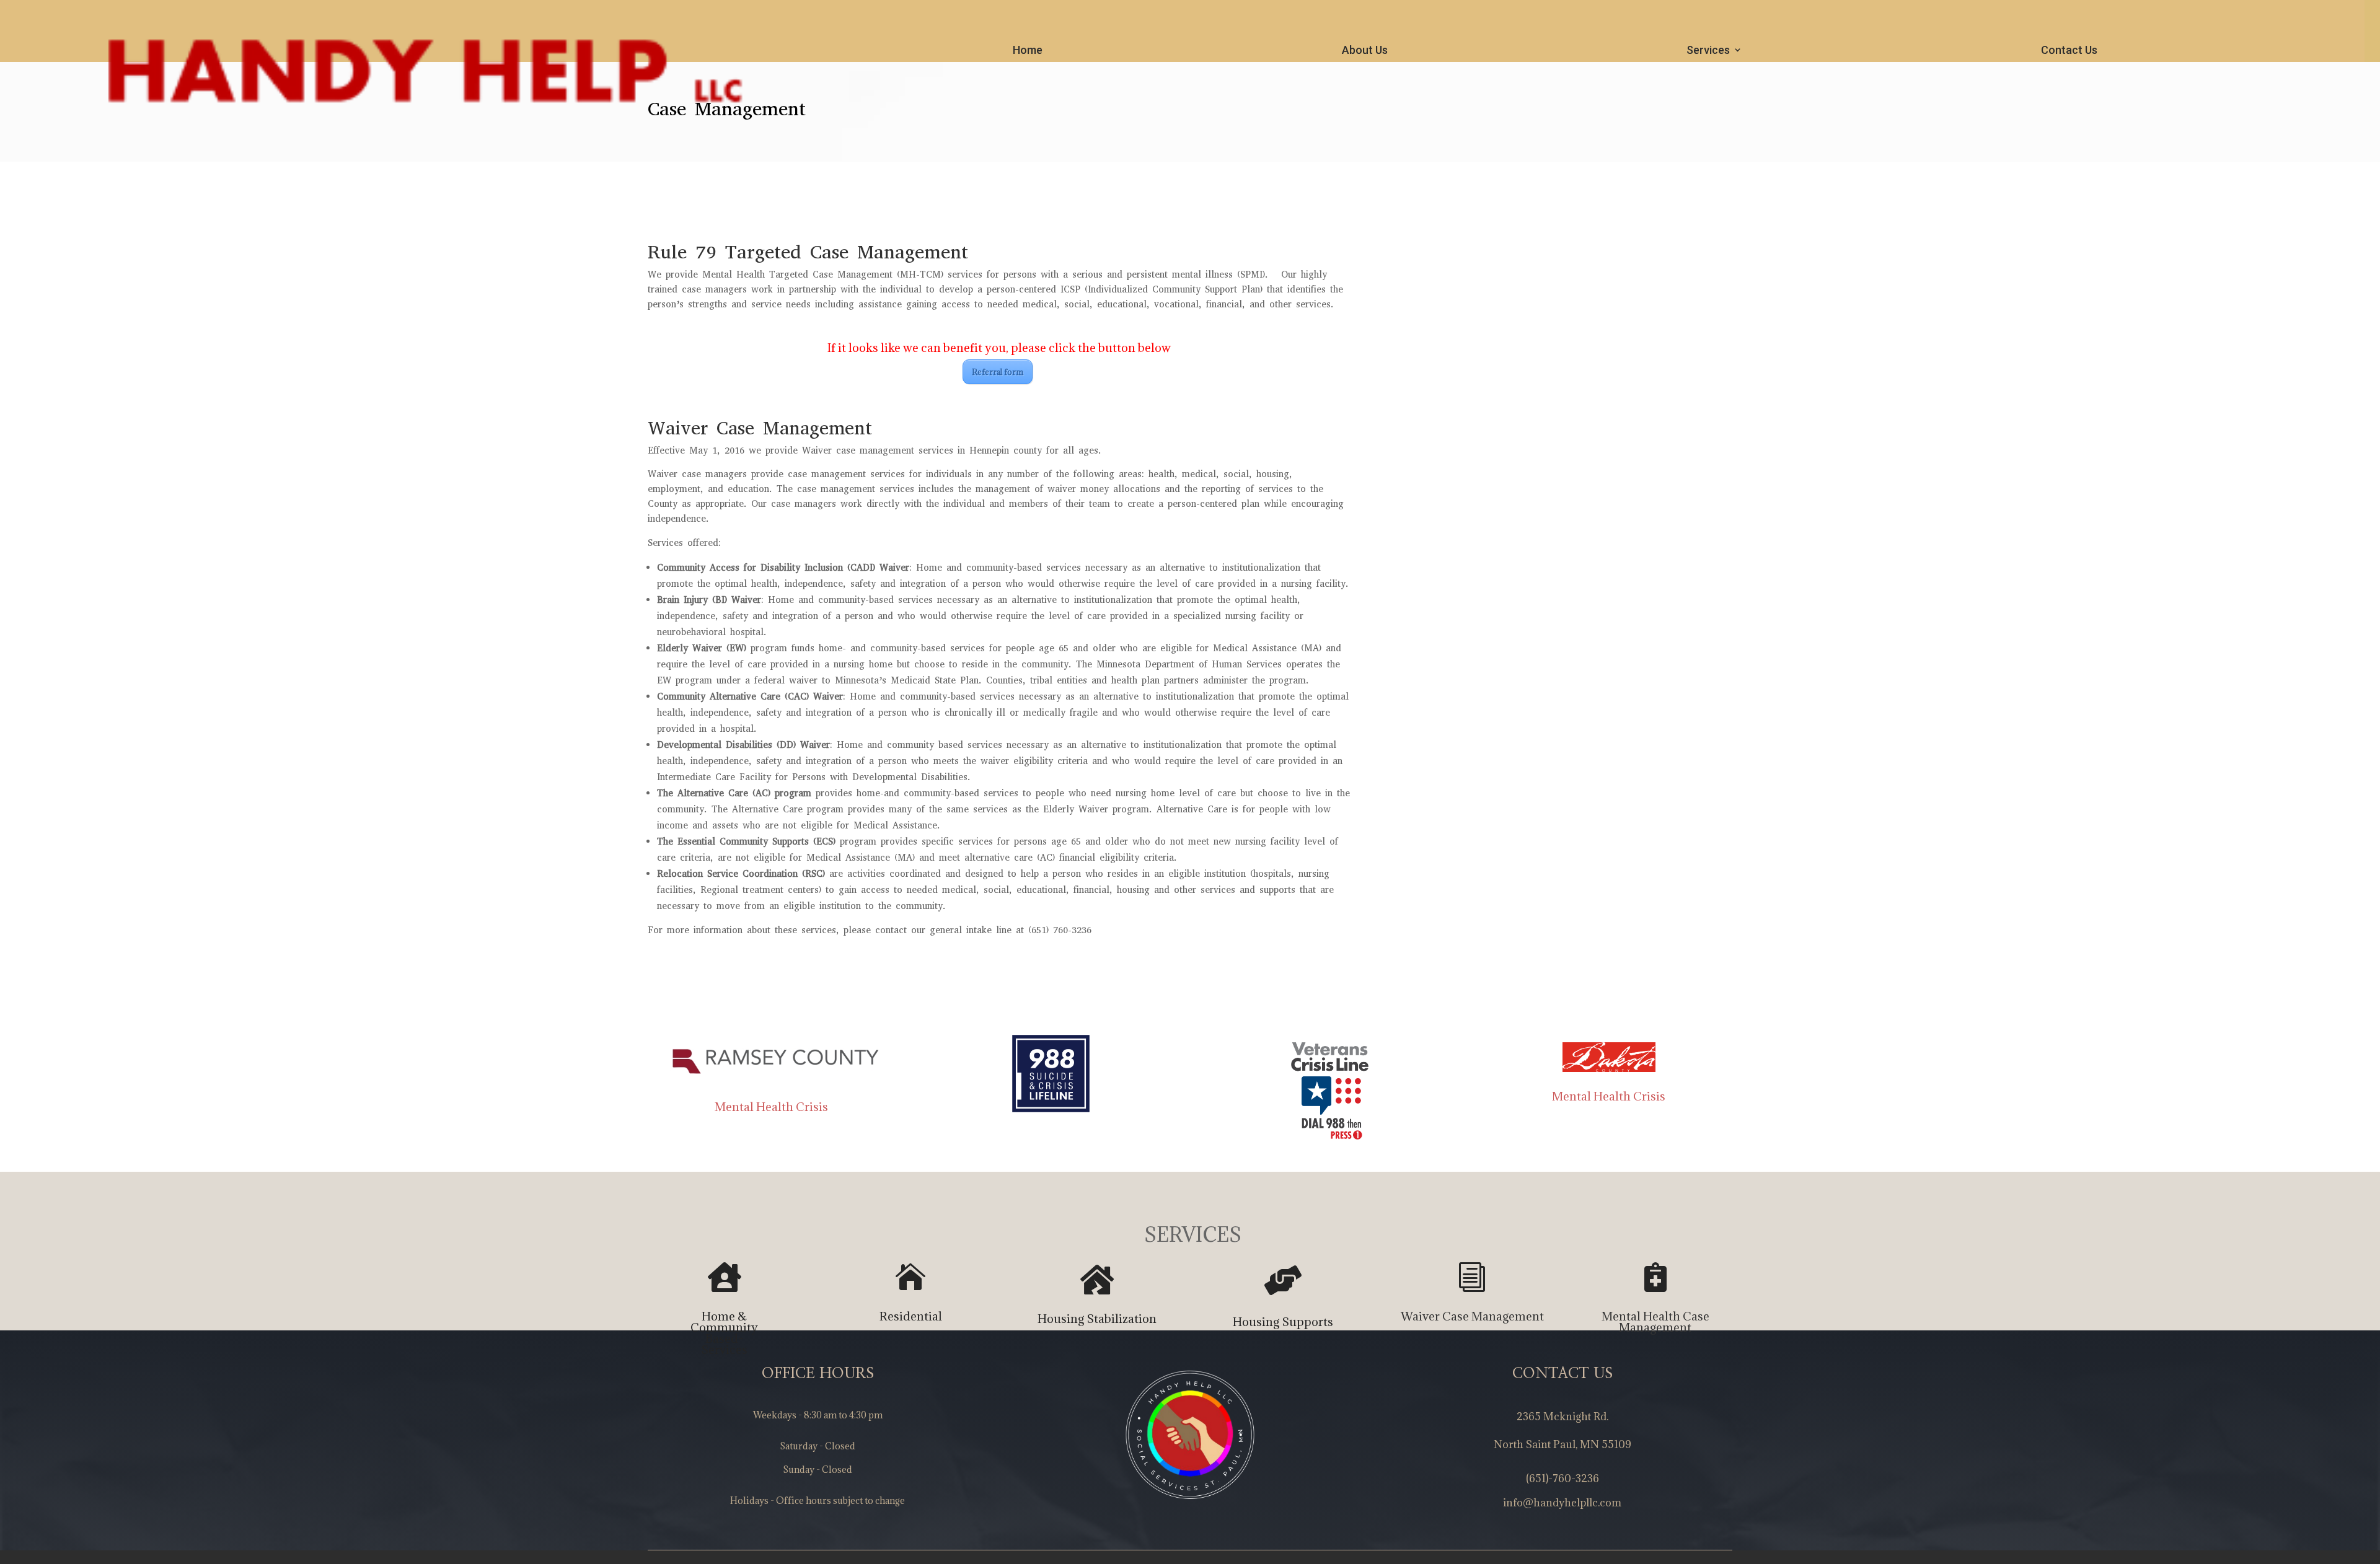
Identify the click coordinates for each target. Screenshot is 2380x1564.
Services (1708, 50)
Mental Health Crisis (771, 1107)
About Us (1365, 50)
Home (1028, 50)
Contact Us (2069, 50)
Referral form (998, 372)
